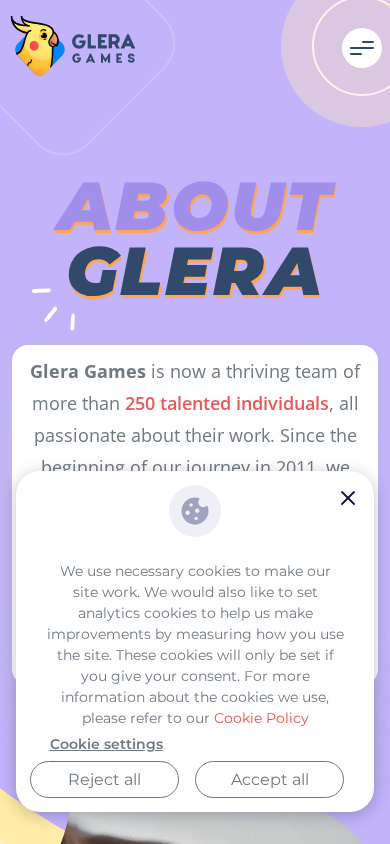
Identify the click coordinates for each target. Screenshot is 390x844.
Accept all (270, 779)
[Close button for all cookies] (348, 499)
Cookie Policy (261, 718)
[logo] (73, 48)
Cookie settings (106, 744)
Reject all (104, 779)
